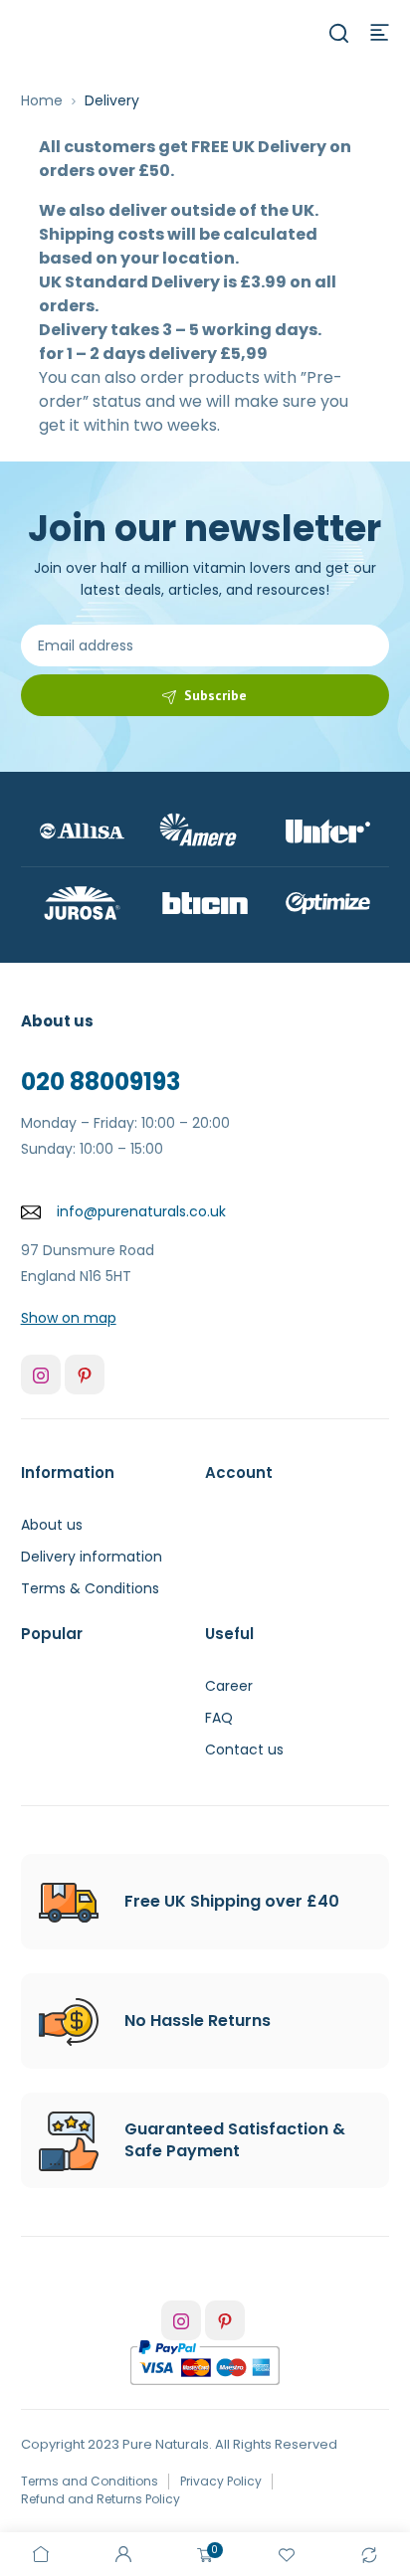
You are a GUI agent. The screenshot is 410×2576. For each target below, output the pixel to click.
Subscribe (215, 695)
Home (42, 100)
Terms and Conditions (90, 2481)
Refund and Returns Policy (101, 2499)
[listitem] (205, 282)
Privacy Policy (221, 2481)
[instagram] (41, 1375)
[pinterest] (85, 1375)
